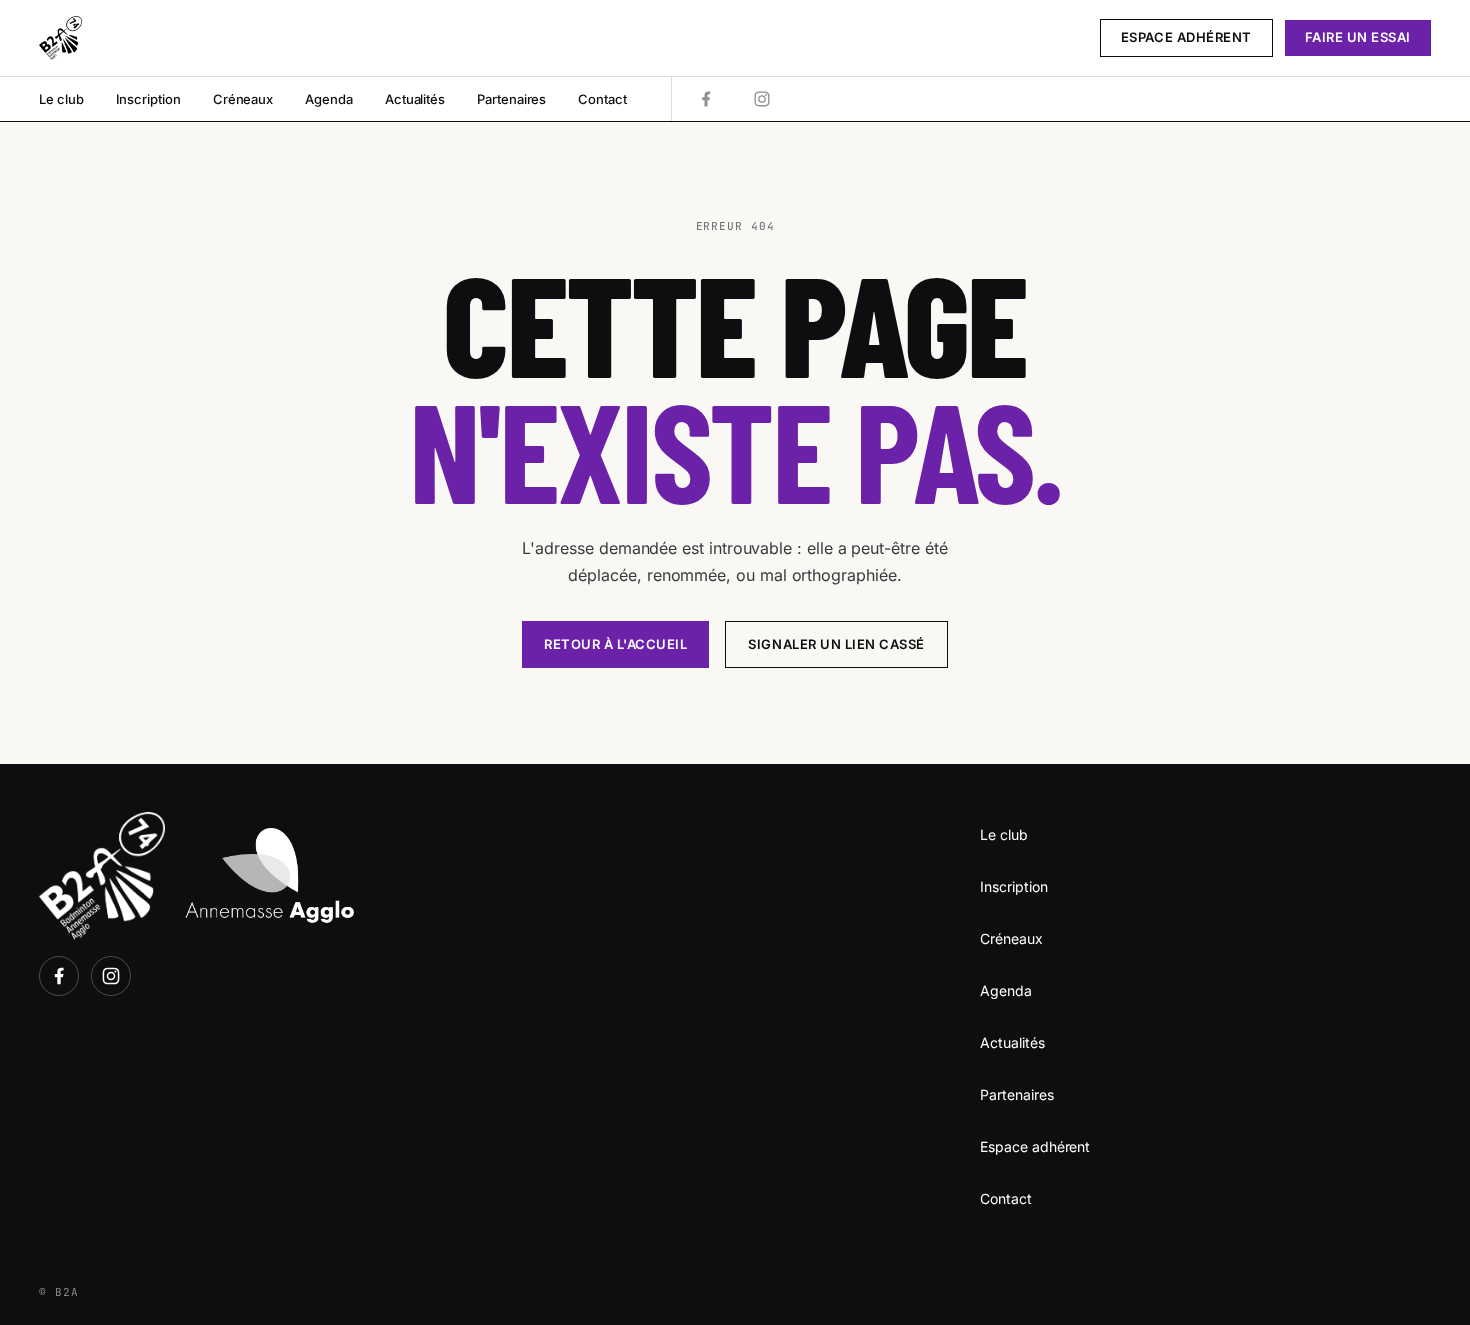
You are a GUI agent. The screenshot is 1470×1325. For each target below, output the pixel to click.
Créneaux (243, 99)
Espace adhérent (1186, 37)
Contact (602, 99)
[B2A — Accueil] (60, 38)
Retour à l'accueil (615, 644)
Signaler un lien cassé (836, 644)
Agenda (329, 99)
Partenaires (511, 99)
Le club (61, 99)
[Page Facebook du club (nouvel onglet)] (706, 99)
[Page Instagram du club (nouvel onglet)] (762, 99)
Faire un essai (1358, 37)
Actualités (415, 99)
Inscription (148, 99)
